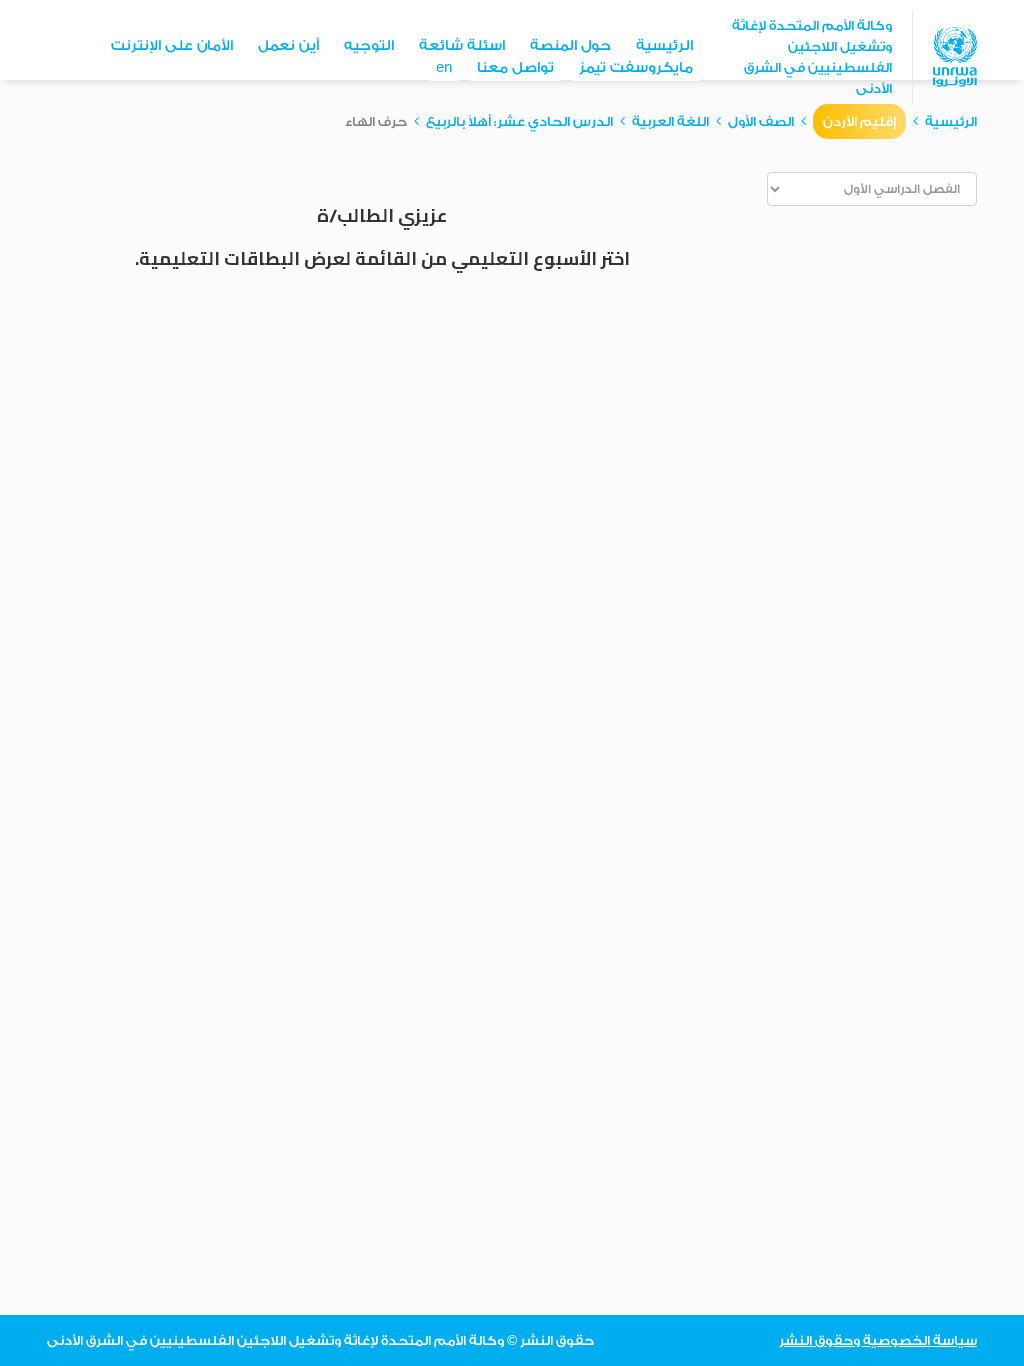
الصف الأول (761, 121)
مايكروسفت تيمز (636, 68)
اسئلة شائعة (462, 46)
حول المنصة (570, 46)
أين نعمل (288, 46)
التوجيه (369, 46)
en (444, 68)
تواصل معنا (515, 68)
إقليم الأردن (859, 121)
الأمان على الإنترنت (172, 46)
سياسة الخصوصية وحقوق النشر (878, 1340)
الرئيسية (664, 46)
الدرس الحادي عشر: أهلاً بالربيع (519, 121)
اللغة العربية (670, 121)
